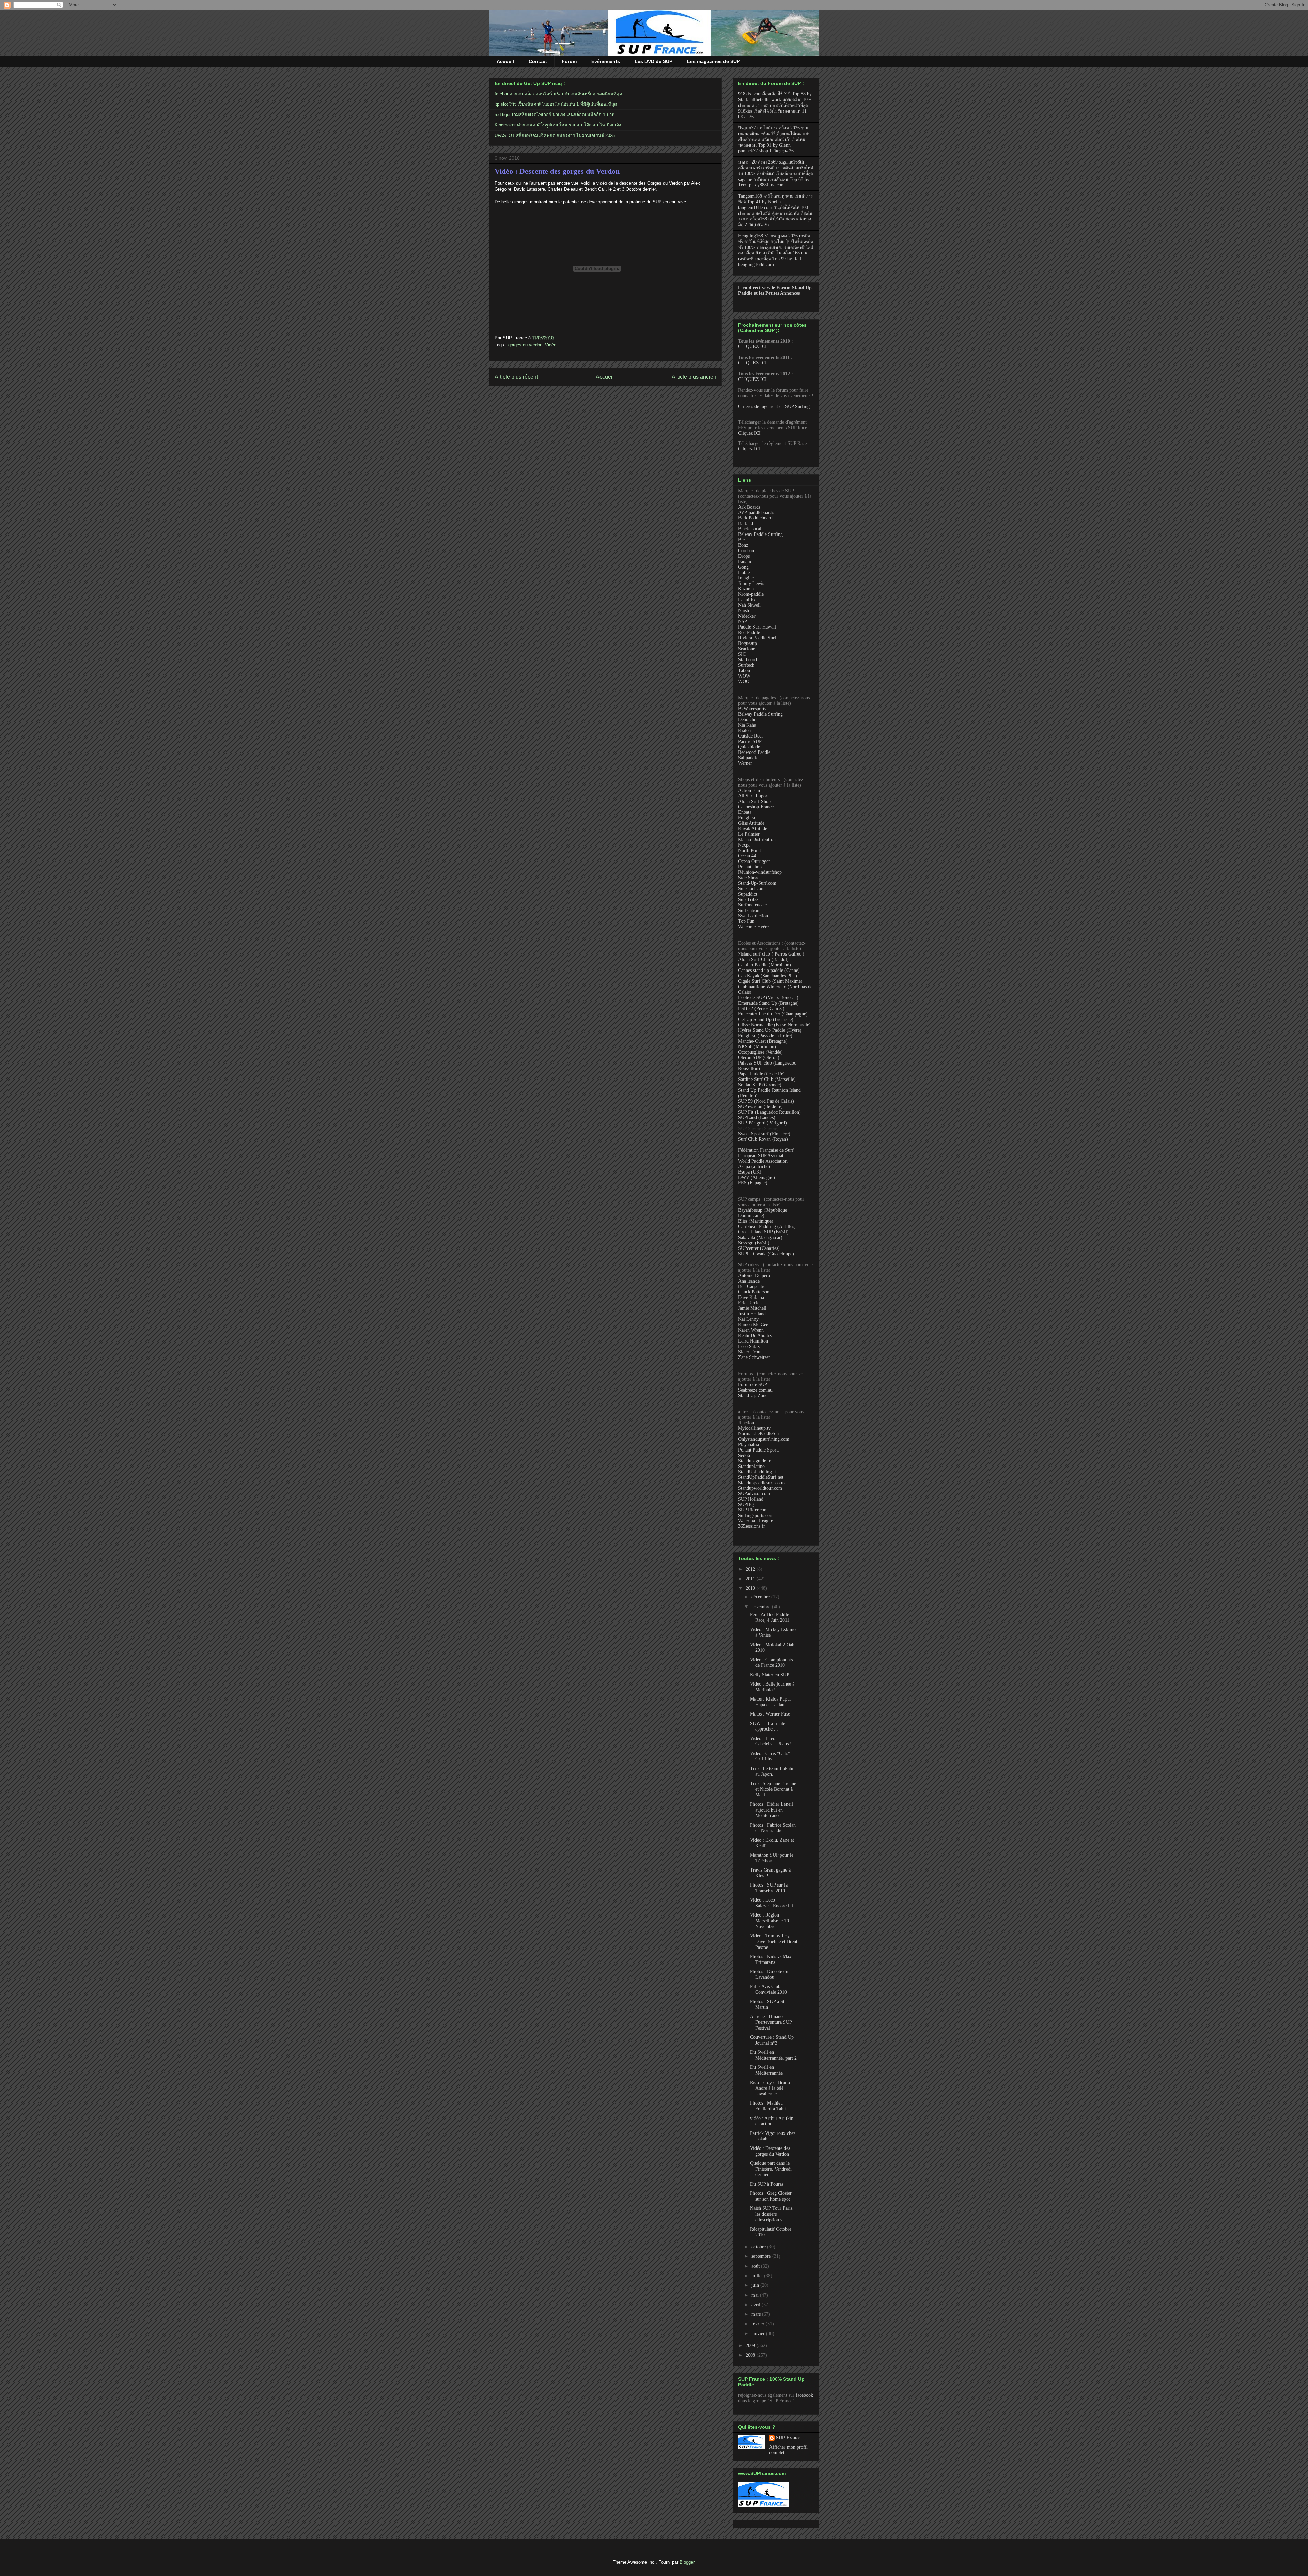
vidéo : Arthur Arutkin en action (772, 2121)
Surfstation (749, 910)
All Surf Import (753, 796)
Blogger (687, 2562)
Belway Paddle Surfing (760, 534)
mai (756, 2295)
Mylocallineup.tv (754, 1428)
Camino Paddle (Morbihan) (765, 965)
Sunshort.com (751, 889)
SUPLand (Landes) (757, 1118)
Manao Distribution (757, 840)
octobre (759, 2247)
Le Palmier (749, 834)
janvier (759, 2334)
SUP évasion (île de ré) (760, 1107)
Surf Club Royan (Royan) (763, 1139)
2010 (751, 1588)
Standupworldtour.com (760, 1488)
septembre (762, 2256)
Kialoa (744, 731)
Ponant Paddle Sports (759, 1450)
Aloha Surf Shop (754, 801)
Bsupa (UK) (750, 1172)
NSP (743, 622)
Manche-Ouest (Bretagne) (763, 1041)
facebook (804, 2395)
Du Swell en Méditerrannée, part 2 (773, 2055)
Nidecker (747, 616)
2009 (751, 2346)
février (759, 2324)
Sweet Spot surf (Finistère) (764, 1134)
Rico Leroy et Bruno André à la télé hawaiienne (770, 2088)
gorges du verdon (525, 345)
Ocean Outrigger (754, 861)
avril (757, 2305)
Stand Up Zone (753, 1395)
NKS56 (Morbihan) (757, 1047)
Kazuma (746, 589)
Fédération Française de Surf (766, 1150)
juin (756, 2285)
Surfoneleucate (752, 905)
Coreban (746, 551)
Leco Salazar (751, 1346)
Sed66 (744, 1455)
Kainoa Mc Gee (753, 1325)
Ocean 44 (747, 856)
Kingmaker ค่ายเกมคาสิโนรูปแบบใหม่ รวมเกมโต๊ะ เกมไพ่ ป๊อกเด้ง (558, 125)
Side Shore (749, 878)
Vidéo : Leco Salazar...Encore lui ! (773, 1903)
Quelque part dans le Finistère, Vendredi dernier (771, 2169)
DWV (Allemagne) (757, 1177)
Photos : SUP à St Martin (767, 2004)
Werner (745, 763)
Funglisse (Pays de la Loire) (765, 1036)
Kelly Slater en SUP (770, 1675)
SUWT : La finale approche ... (768, 1726)
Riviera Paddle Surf (757, 638)
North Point (750, 850)
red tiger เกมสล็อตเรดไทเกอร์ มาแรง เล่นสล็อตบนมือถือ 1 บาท (555, 115)
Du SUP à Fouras (767, 2184)
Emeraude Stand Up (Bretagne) (768, 1003)
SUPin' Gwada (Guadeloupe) (766, 1254)
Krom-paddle (751, 594)
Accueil (505, 61)
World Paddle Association (763, 1161)
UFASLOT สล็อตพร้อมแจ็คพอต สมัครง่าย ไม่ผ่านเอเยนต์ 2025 (555, 135)
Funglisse (747, 818)
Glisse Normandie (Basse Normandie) (774, 1025)
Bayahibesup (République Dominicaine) (763, 1213)
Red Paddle (749, 632)
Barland (746, 523)
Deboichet (748, 720)
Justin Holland (752, 1314)
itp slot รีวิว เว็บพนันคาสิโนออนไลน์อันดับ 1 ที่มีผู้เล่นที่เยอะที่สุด (556, 104)
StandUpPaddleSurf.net (761, 1477)
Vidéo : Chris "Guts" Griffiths (770, 1756)
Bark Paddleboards (756, 518)
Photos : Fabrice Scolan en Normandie (773, 1828)
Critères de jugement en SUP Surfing (774, 407)
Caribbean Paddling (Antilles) (767, 1227)
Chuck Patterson (754, 1292)
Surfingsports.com (756, 1515)
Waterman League (756, 1521)
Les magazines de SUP (713, 61)
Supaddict (748, 894)
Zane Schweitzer (754, 1357)
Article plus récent (516, 377)
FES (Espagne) (753, 1183)
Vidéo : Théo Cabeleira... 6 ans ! (771, 1741)
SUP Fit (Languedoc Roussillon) (769, 1112)
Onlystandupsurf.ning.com (764, 1439)
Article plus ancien (694, 377)
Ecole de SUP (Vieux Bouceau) (768, 998)
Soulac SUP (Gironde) (760, 1085)
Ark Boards (749, 507)
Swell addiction (753, 916)
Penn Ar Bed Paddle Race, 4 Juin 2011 (770, 1617)
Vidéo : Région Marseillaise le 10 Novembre (769, 1921)
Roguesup (748, 643)
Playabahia (749, 1445)
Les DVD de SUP (653, 61)
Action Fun (749, 790)
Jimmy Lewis (751, 583)
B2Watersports (752, 709)
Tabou (744, 671)
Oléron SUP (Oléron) (759, 1058)
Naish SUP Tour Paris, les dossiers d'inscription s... (772, 2214)
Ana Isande (749, 1281)
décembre (761, 1597)
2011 (751, 1579)
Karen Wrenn (751, 1330)
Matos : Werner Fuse (770, 1714)
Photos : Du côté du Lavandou (769, 1974)
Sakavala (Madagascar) (760, 1237)
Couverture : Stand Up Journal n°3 (772, 2040)
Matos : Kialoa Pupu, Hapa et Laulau (770, 1702)
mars (757, 2314)
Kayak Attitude (753, 829)
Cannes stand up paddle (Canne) (769, 970)
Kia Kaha (747, 725)
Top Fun (746, 921)
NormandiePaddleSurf (760, 1434)
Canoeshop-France (756, 807)
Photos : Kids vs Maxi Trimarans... (771, 1959)
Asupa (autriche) (754, 1167)
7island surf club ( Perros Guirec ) (771, 954)
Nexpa (744, 845)
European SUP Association (764, 1156)
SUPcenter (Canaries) (759, 1248)
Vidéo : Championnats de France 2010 (771, 1663)
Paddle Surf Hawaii (757, 627)
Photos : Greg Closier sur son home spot (771, 2196)
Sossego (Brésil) (754, 1243)
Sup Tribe (748, 899)
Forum (569, 61)
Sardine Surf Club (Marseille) (767, 1079)
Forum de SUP (753, 1385)
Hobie (744, 572)
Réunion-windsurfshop (760, 872)
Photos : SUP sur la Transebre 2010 (769, 1888)
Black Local (750, 529)
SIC (742, 654)
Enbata (745, 812)
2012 (751, 1569)
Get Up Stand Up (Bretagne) (766, 1019)
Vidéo (551, 345)
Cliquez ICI (749, 433)
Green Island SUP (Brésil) (763, 1232)
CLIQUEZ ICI (752, 347)
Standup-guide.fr (754, 1461)
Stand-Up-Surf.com (757, 883)
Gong (743, 567)
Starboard (748, 660)
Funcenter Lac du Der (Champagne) (773, 1014)
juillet (758, 2276)
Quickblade (749, 747)
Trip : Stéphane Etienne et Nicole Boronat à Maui (773, 1789)
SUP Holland (751, 1499)
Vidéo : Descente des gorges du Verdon (557, 171)
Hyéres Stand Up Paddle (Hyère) (770, 1030)
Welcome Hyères (754, 927)
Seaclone (747, 649)
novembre (762, 1607)
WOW (744, 676)
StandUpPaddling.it (757, 1472)
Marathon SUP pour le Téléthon (772, 1858)
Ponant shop (750, 867)
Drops (744, 556)
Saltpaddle (748, 758)
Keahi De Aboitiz (755, 1336)
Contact (538, 61)
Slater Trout (750, 1352)
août (756, 2266)
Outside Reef (751, 736)
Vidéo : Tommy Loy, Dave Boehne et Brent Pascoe (774, 1942)
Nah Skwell (749, 605)
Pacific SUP (750, 741)
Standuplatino (751, 1466)
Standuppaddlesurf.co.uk (762, 1483)
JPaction (746, 1423)
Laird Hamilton (753, 1341)
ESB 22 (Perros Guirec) (761, 1008)
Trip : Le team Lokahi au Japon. (772, 1771)
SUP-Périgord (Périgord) (762, 1123)
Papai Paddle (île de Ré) (761, 1074)
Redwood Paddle (754, 752)
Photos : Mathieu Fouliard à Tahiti (769, 2106)
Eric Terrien (750, 1303)
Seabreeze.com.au (755, 1390)
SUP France (788, 2438)
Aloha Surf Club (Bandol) (763, 959)
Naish (744, 611)
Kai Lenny (748, 1319)
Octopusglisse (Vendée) (760, 1052)
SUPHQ (746, 1504)
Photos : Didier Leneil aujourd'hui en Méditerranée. (772, 1810)
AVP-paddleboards (756, 513)
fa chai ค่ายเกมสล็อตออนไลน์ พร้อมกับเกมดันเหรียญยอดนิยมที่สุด (558, 94)
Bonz (743, 545)
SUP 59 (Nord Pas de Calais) (766, 1101)
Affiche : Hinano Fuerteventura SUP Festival (771, 2022)
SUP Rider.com (753, 1510)
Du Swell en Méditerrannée (766, 2070)
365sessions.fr (752, 1526)
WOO (744, 681)
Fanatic (745, 562)
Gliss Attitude (751, 823)
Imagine (746, 578)
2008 (751, 2355)
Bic (741, 540)
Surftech (746, 665)
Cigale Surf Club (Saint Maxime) (770, 981)
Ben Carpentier (753, 1286)
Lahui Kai (748, 600)
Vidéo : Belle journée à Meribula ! (772, 1687)
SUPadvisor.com (754, 1494)
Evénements (606, 61)
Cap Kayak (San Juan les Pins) (768, 976)
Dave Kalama (751, 1297)
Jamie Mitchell (752, 1308)
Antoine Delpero (754, 1276)
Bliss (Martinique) (756, 1221)
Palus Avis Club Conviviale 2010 (768, 1989)
